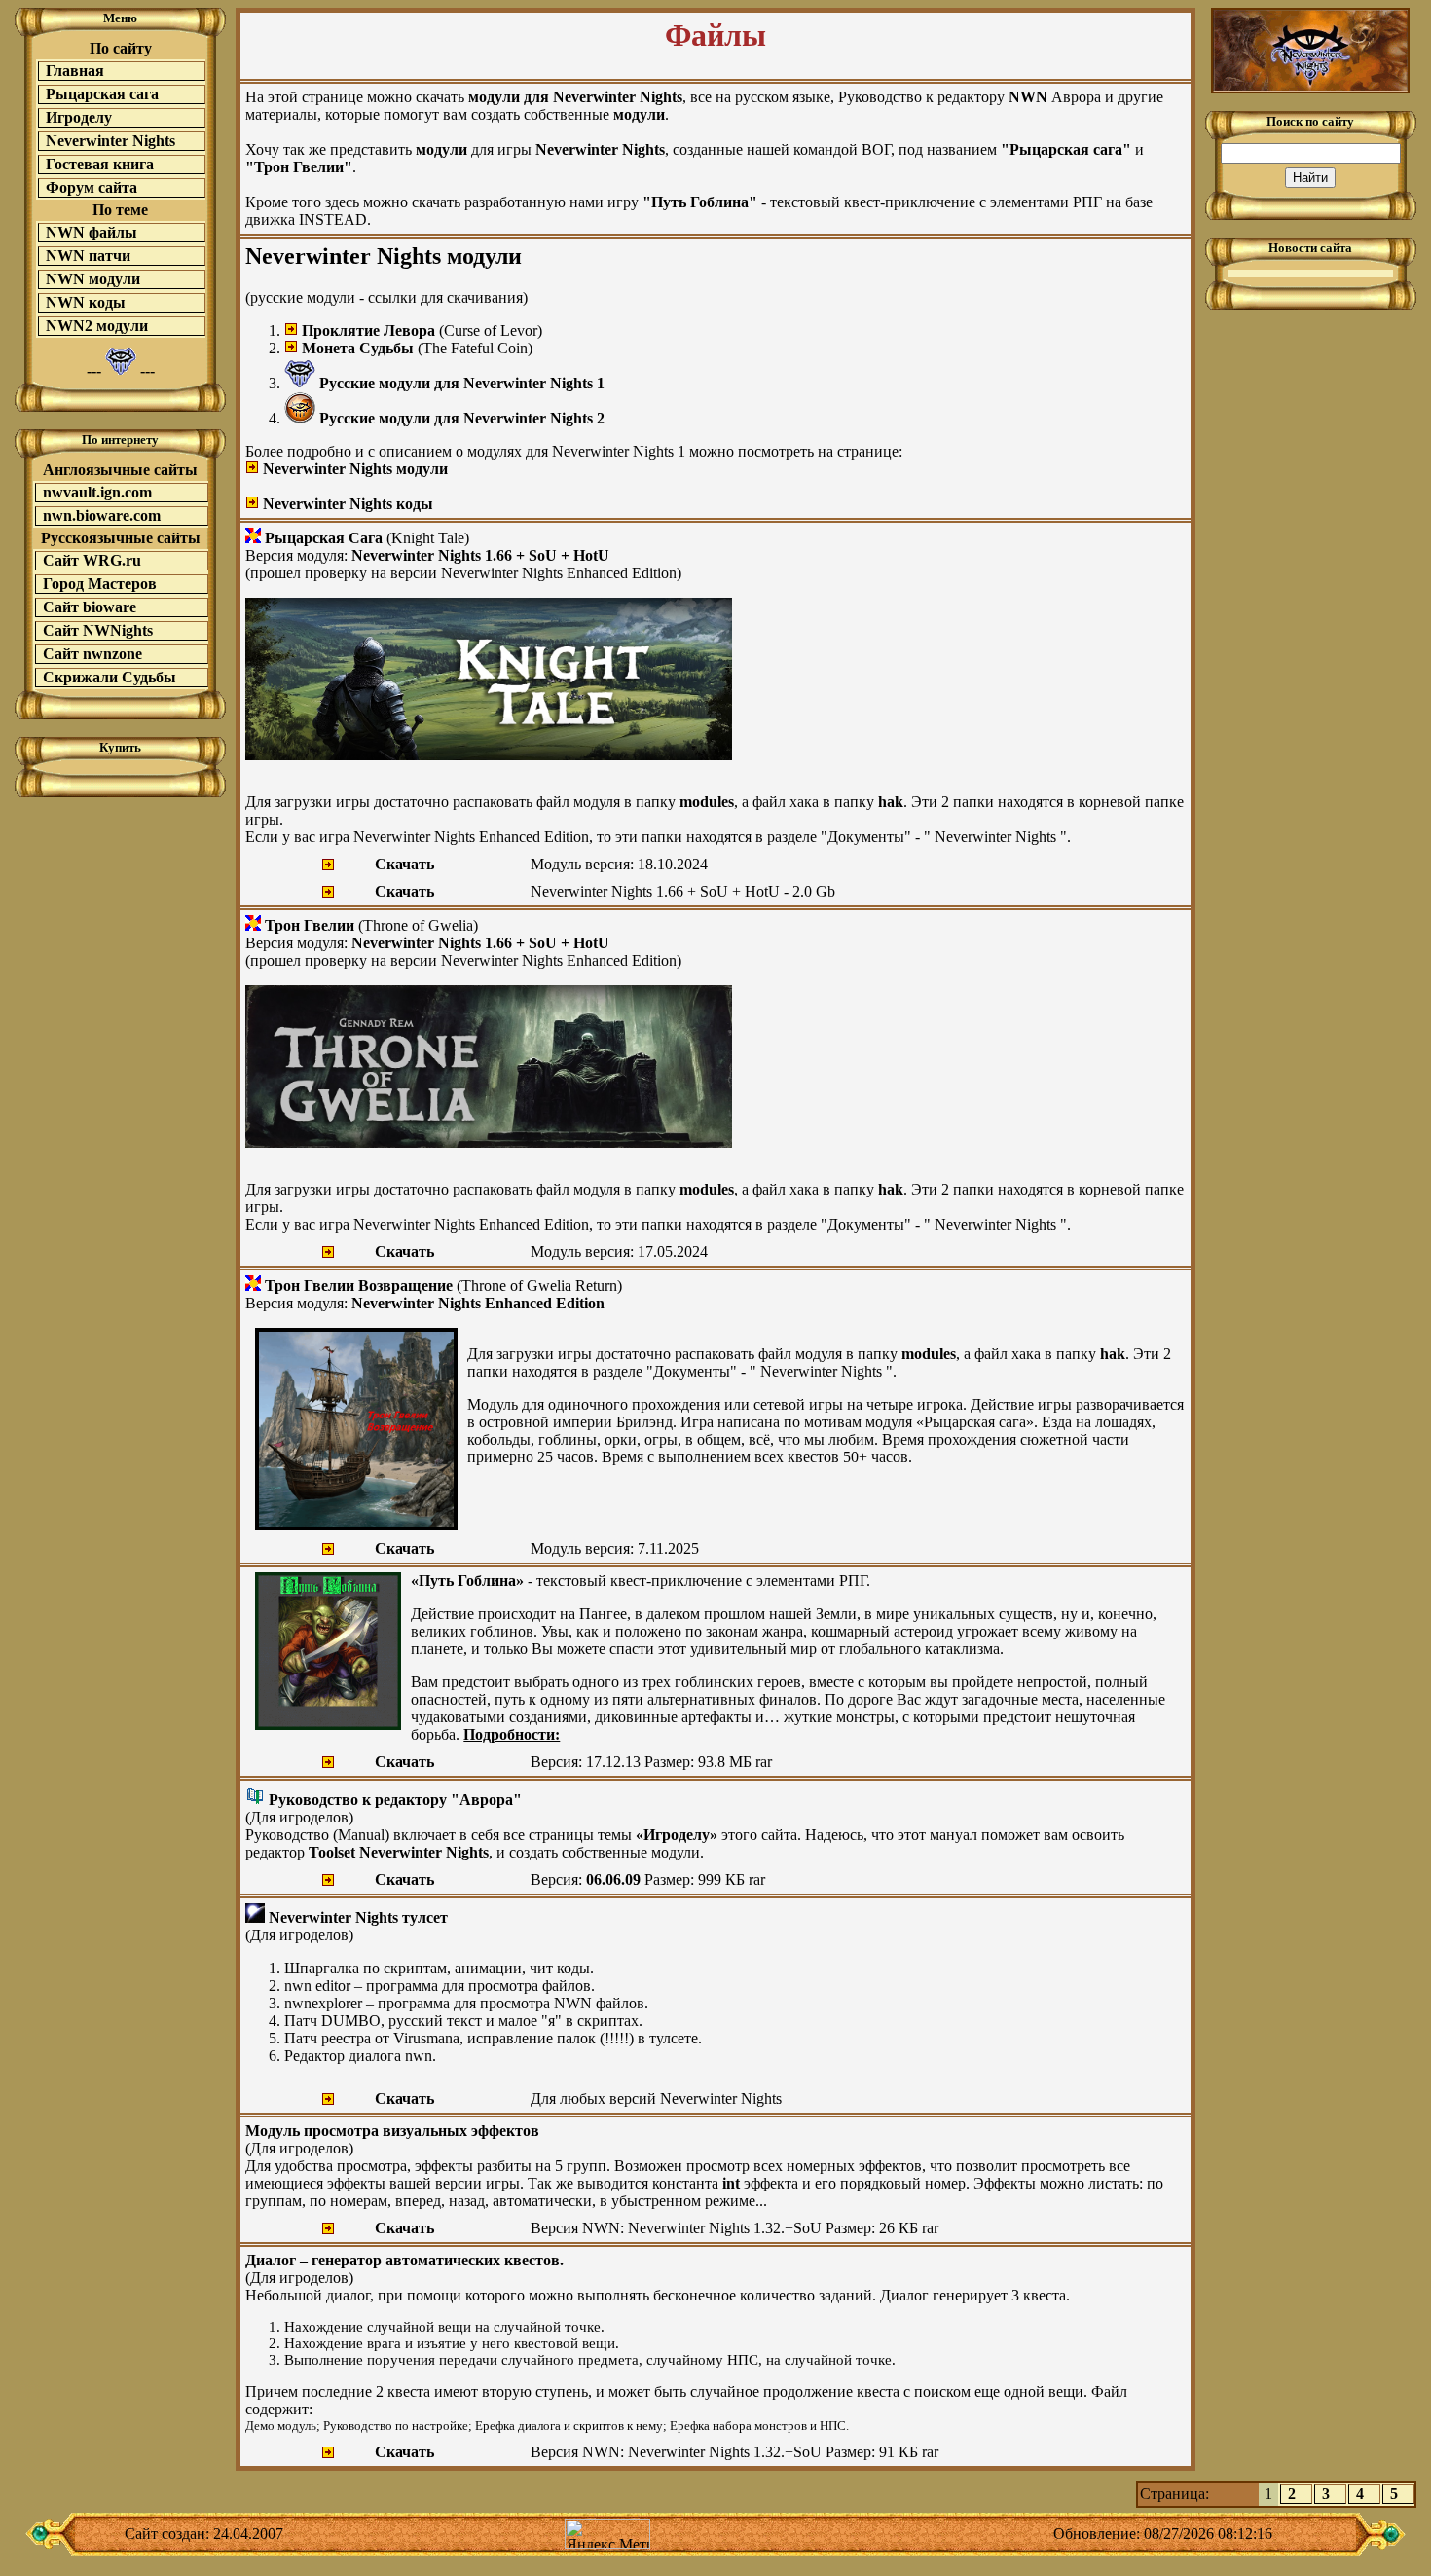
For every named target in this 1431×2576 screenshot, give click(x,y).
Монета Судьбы (358, 348)
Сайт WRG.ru (92, 560)
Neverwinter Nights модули (355, 469)
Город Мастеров (100, 584)
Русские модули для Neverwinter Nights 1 (462, 383)
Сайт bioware (90, 607)
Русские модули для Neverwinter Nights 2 (462, 418)
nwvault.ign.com (97, 492)
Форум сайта (92, 187)
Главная (75, 71)
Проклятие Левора (368, 331)
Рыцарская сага (102, 94)
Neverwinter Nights (110, 141)
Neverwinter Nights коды (348, 504)
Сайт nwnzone (92, 654)
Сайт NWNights (98, 630)
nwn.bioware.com (102, 515)
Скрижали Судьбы (110, 677)
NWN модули (93, 279)
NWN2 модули (97, 326)
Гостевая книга (100, 164)
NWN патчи (88, 256)
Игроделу (79, 117)
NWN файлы (92, 232)
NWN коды (86, 302)
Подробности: (512, 1734)
